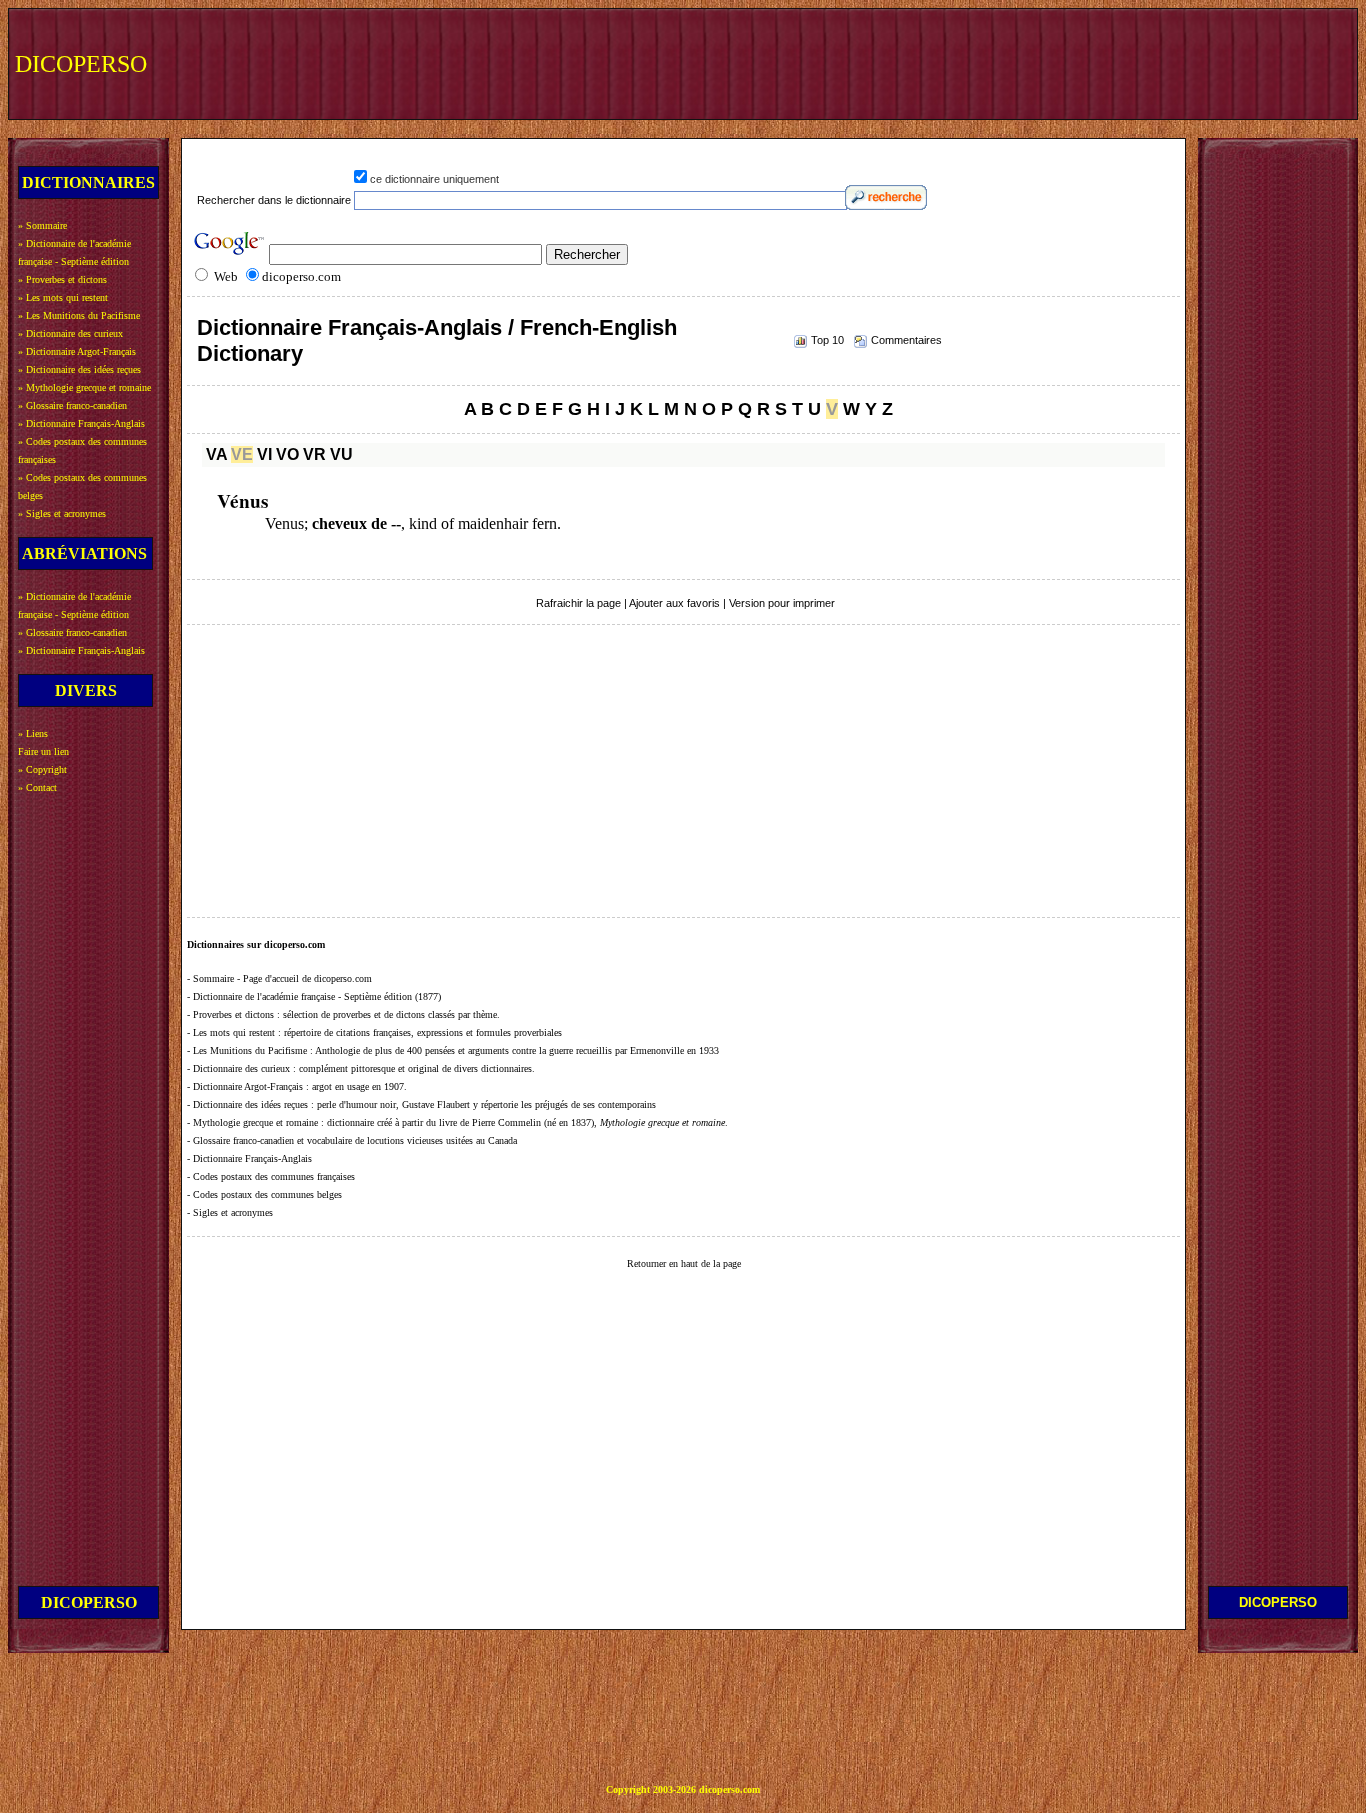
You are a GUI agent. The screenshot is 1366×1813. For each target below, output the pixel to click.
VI (264, 454)
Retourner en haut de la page (684, 1263)
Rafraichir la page (578, 603)
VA (216, 454)
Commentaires (906, 340)
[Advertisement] (983, 62)
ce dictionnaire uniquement (434, 179)
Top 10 (827, 340)
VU (341, 454)
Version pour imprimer (782, 603)
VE (242, 454)
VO (287, 454)
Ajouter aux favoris (674, 603)
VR (314, 454)
